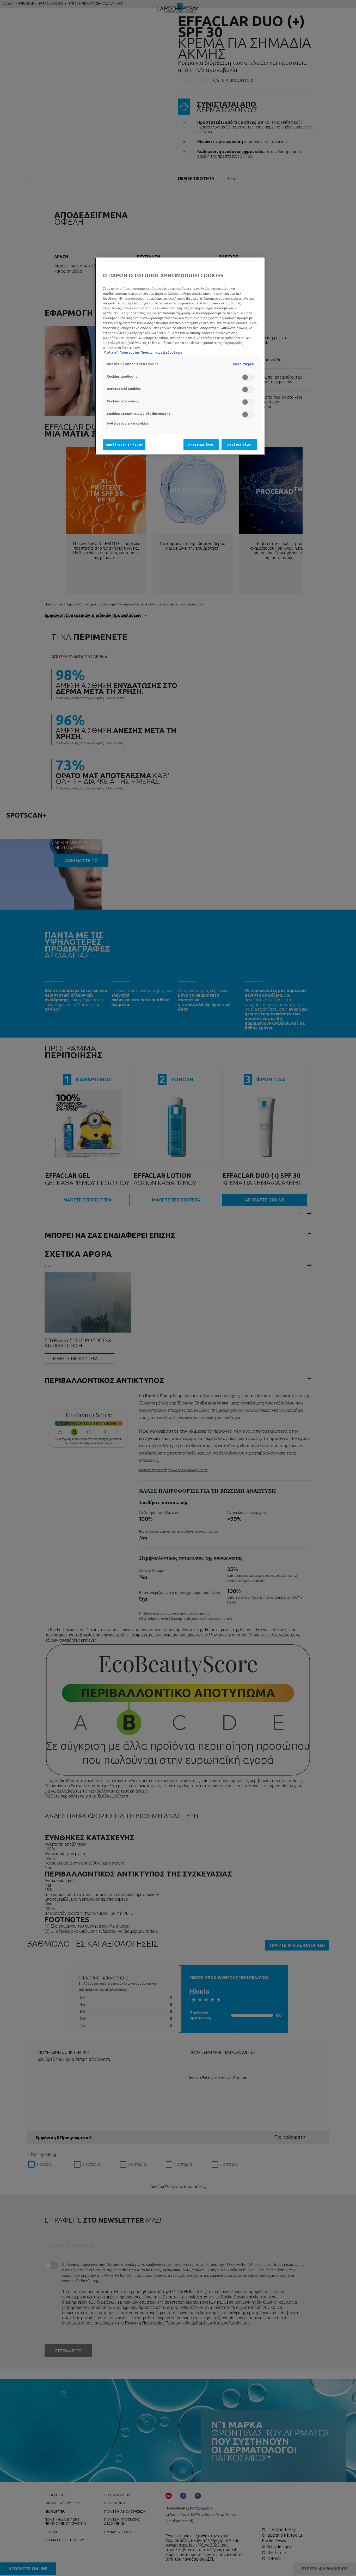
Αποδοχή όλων (239, 444)
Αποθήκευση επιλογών (124, 444)
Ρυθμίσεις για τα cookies (128, 423)
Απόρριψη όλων (201, 444)
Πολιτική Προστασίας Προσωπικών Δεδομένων (143, 352)
